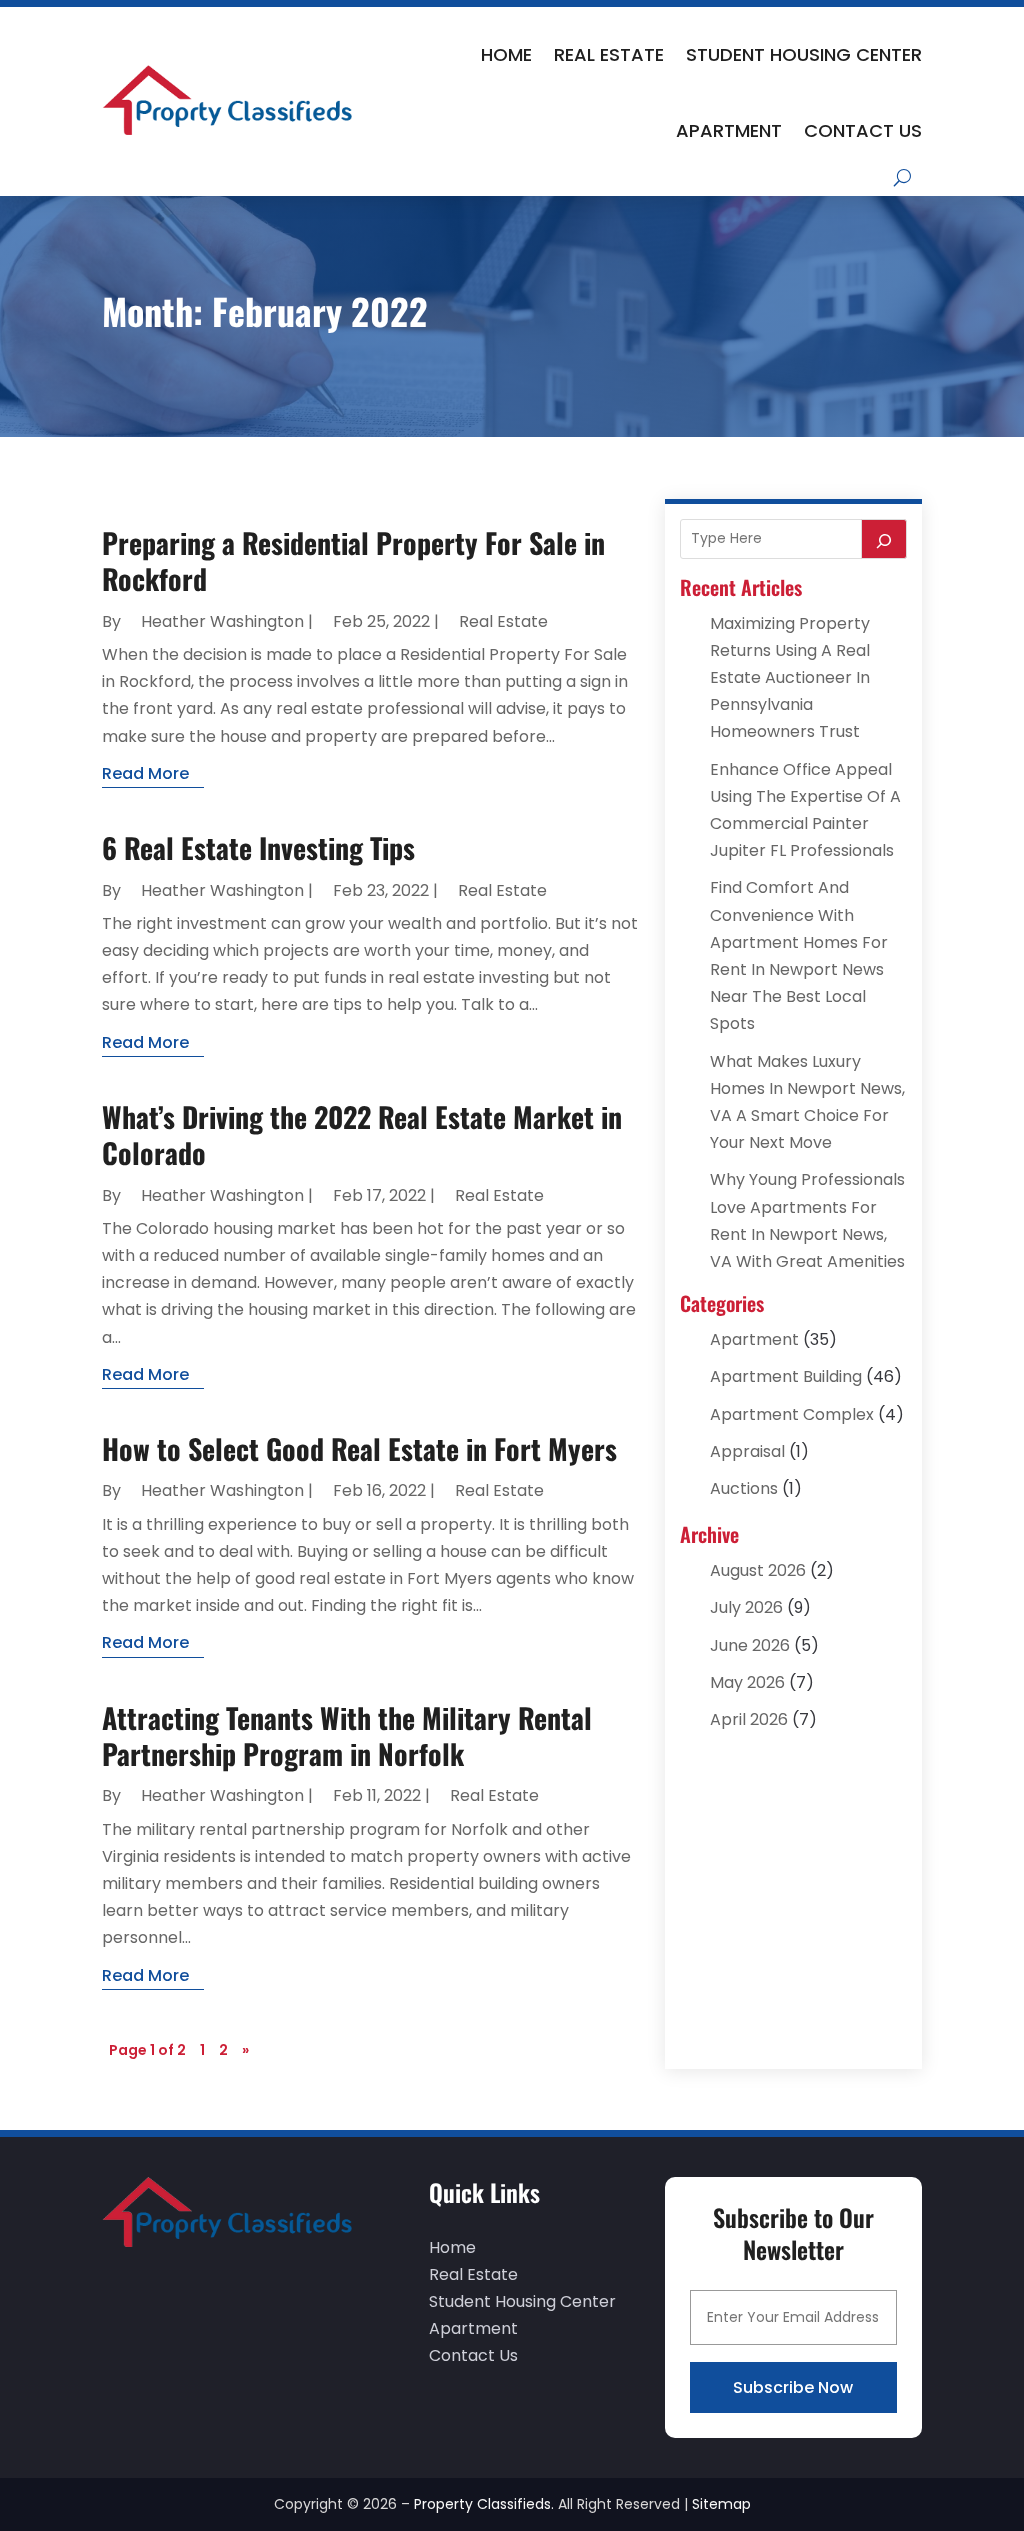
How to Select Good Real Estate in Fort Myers (359, 1448)
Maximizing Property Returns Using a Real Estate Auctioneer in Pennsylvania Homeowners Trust (790, 678)
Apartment (729, 130)
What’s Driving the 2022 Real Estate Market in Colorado (362, 1134)
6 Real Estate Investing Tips (258, 847)
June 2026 (750, 1645)
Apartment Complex (792, 1414)
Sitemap (721, 2504)
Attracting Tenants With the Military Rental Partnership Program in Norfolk (347, 1735)
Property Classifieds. (484, 2504)
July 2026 (746, 1607)
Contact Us (863, 130)
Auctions (744, 1488)
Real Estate (609, 54)
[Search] (884, 539)
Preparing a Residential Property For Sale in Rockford (353, 560)
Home (506, 54)
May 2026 (747, 1682)
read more (145, 773)
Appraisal (747, 1451)
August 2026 (758, 1570)
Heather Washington (222, 621)
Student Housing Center (804, 54)
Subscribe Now (793, 2387)
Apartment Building (786, 1376)
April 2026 (749, 1719)
